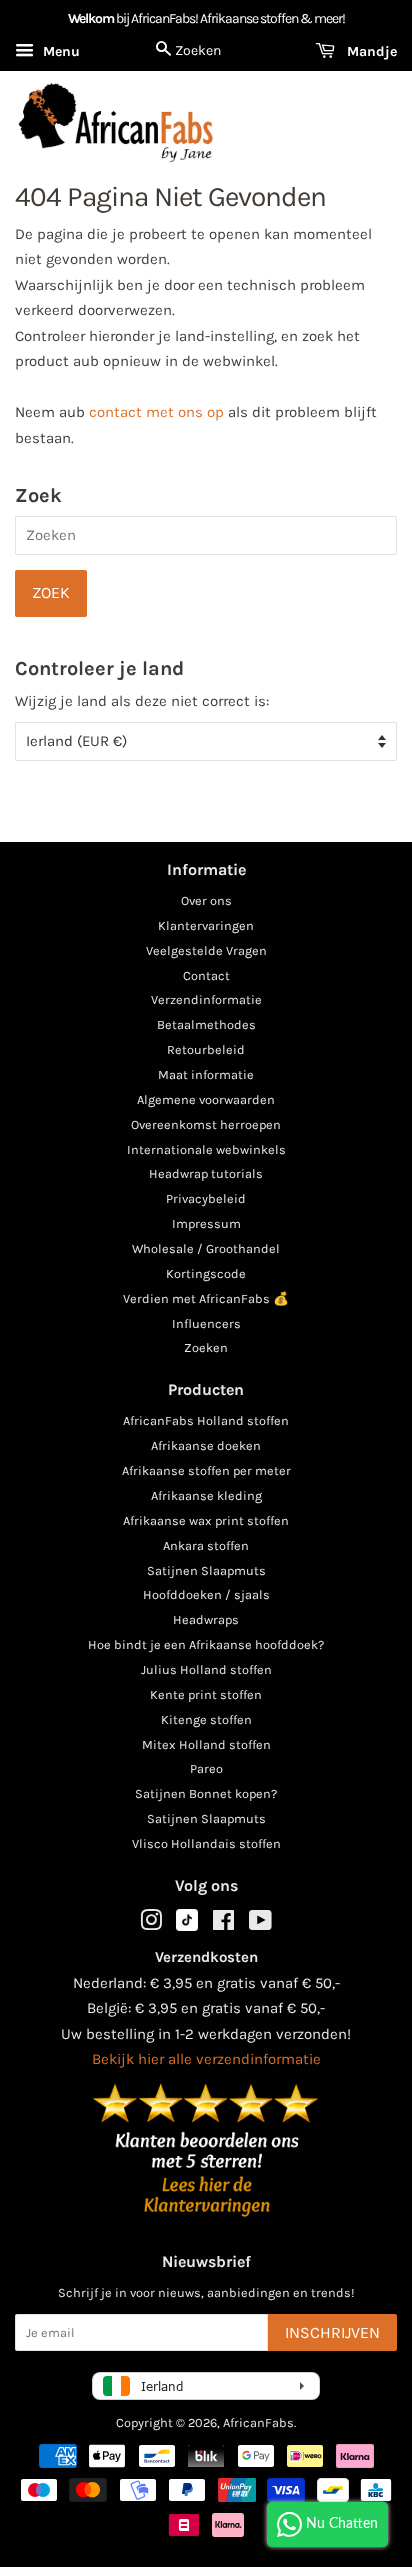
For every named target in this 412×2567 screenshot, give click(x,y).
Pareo (206, 1768)
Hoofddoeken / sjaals (206, 1594)
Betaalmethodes (206, 1024)
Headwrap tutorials (206, 1173)
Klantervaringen (206, 925)
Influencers (206, 1323)
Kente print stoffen (206, 1694)
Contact (206, 975)
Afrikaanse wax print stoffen (206, 1520)
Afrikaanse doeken (206, 1445)
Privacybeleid (206, 1198)
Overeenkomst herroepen (206, 1124)
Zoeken (206, 1347)
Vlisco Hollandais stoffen (206, 1843)
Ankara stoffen (206, 1545)
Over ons (206, 900)
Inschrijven (332, 2332)
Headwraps (206, 1619)
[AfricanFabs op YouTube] (260, 1924)
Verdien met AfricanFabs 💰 (206, 1298)
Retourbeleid (206, 1049)
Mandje (370, 51)
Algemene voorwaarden (206, 1099)
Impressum (206, 1223)
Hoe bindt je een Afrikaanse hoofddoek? (206, 1644)
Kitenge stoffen (206, 1719)
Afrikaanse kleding (206, 1495)
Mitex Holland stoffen (206, 1744)
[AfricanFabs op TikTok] (187, 1926)
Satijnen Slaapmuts (206, 1570)
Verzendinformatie (206, 999)
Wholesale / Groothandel (206, 1248)
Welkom (91, 18)
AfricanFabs (258, 2422)
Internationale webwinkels (206, 1149)
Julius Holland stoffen (206, 1669)
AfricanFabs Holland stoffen (206, 1420)
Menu (59, 51)
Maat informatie (206, 1074)
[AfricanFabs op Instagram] (151, 1924)
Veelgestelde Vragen (206, 950)
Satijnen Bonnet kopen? (206, 1793)
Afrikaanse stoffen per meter (206, 1470)
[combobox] (206, 535)
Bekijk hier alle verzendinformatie (206, 2059)
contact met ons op (156, 412)
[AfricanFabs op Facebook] (223, 1924)
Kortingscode (206, 1273)
